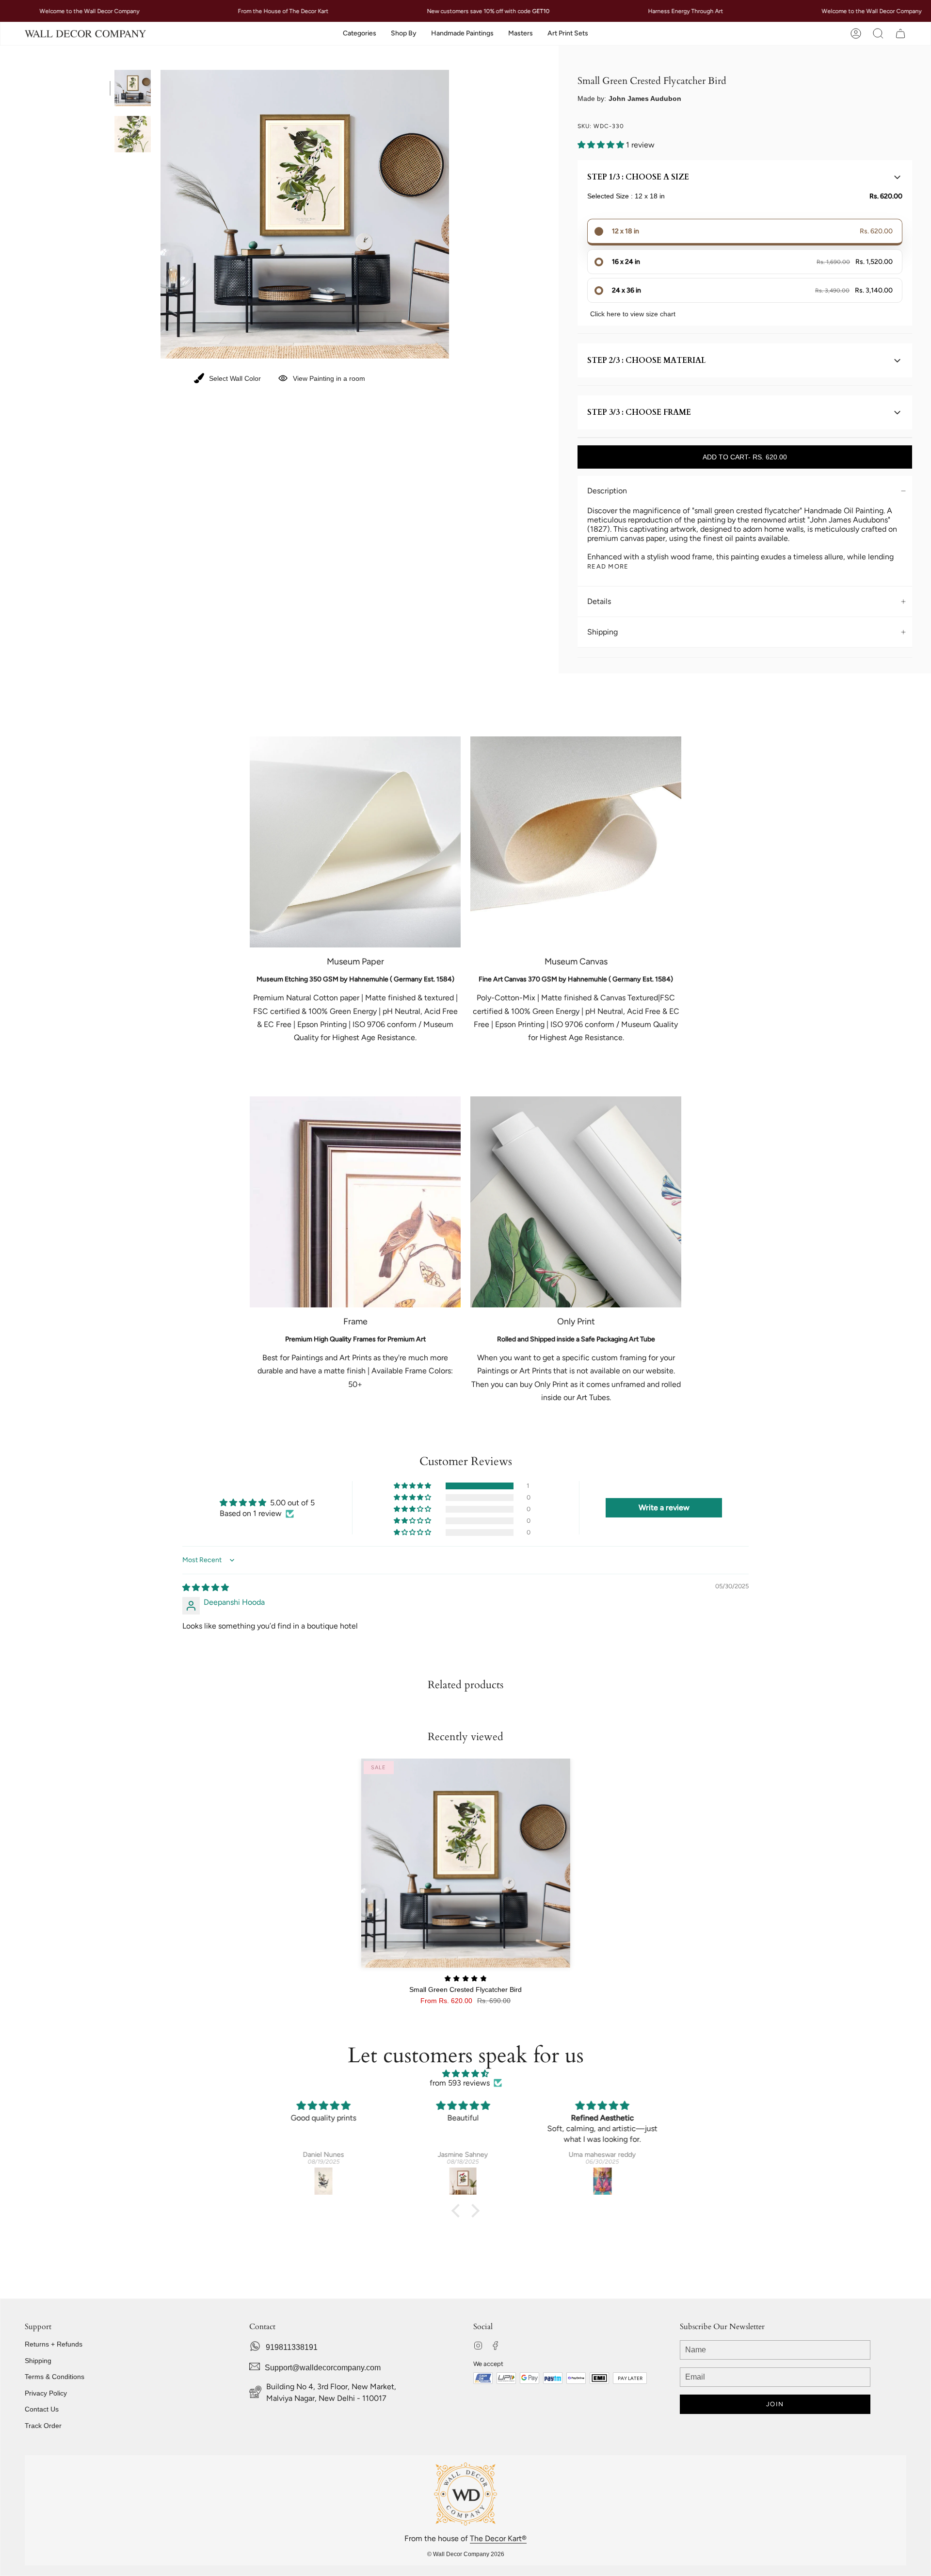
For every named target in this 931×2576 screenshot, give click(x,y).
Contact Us (42, 2409)
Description (607, 491)
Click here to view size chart (633, 314)
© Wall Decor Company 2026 (466, 2554)
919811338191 (292, 2347)
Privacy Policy (46, 2393)
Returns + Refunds (54, 2344)
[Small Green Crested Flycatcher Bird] (466, 1863)
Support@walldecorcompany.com (323, 2368)
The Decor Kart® (498, 2538)
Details (599, 601)
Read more (608, 566)
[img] (206, 1588)
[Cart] (900, 34)
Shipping (602, 632)
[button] (360, 34)
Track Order (43, 2426)
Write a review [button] (664, 1508)
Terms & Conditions (55, 2377)
